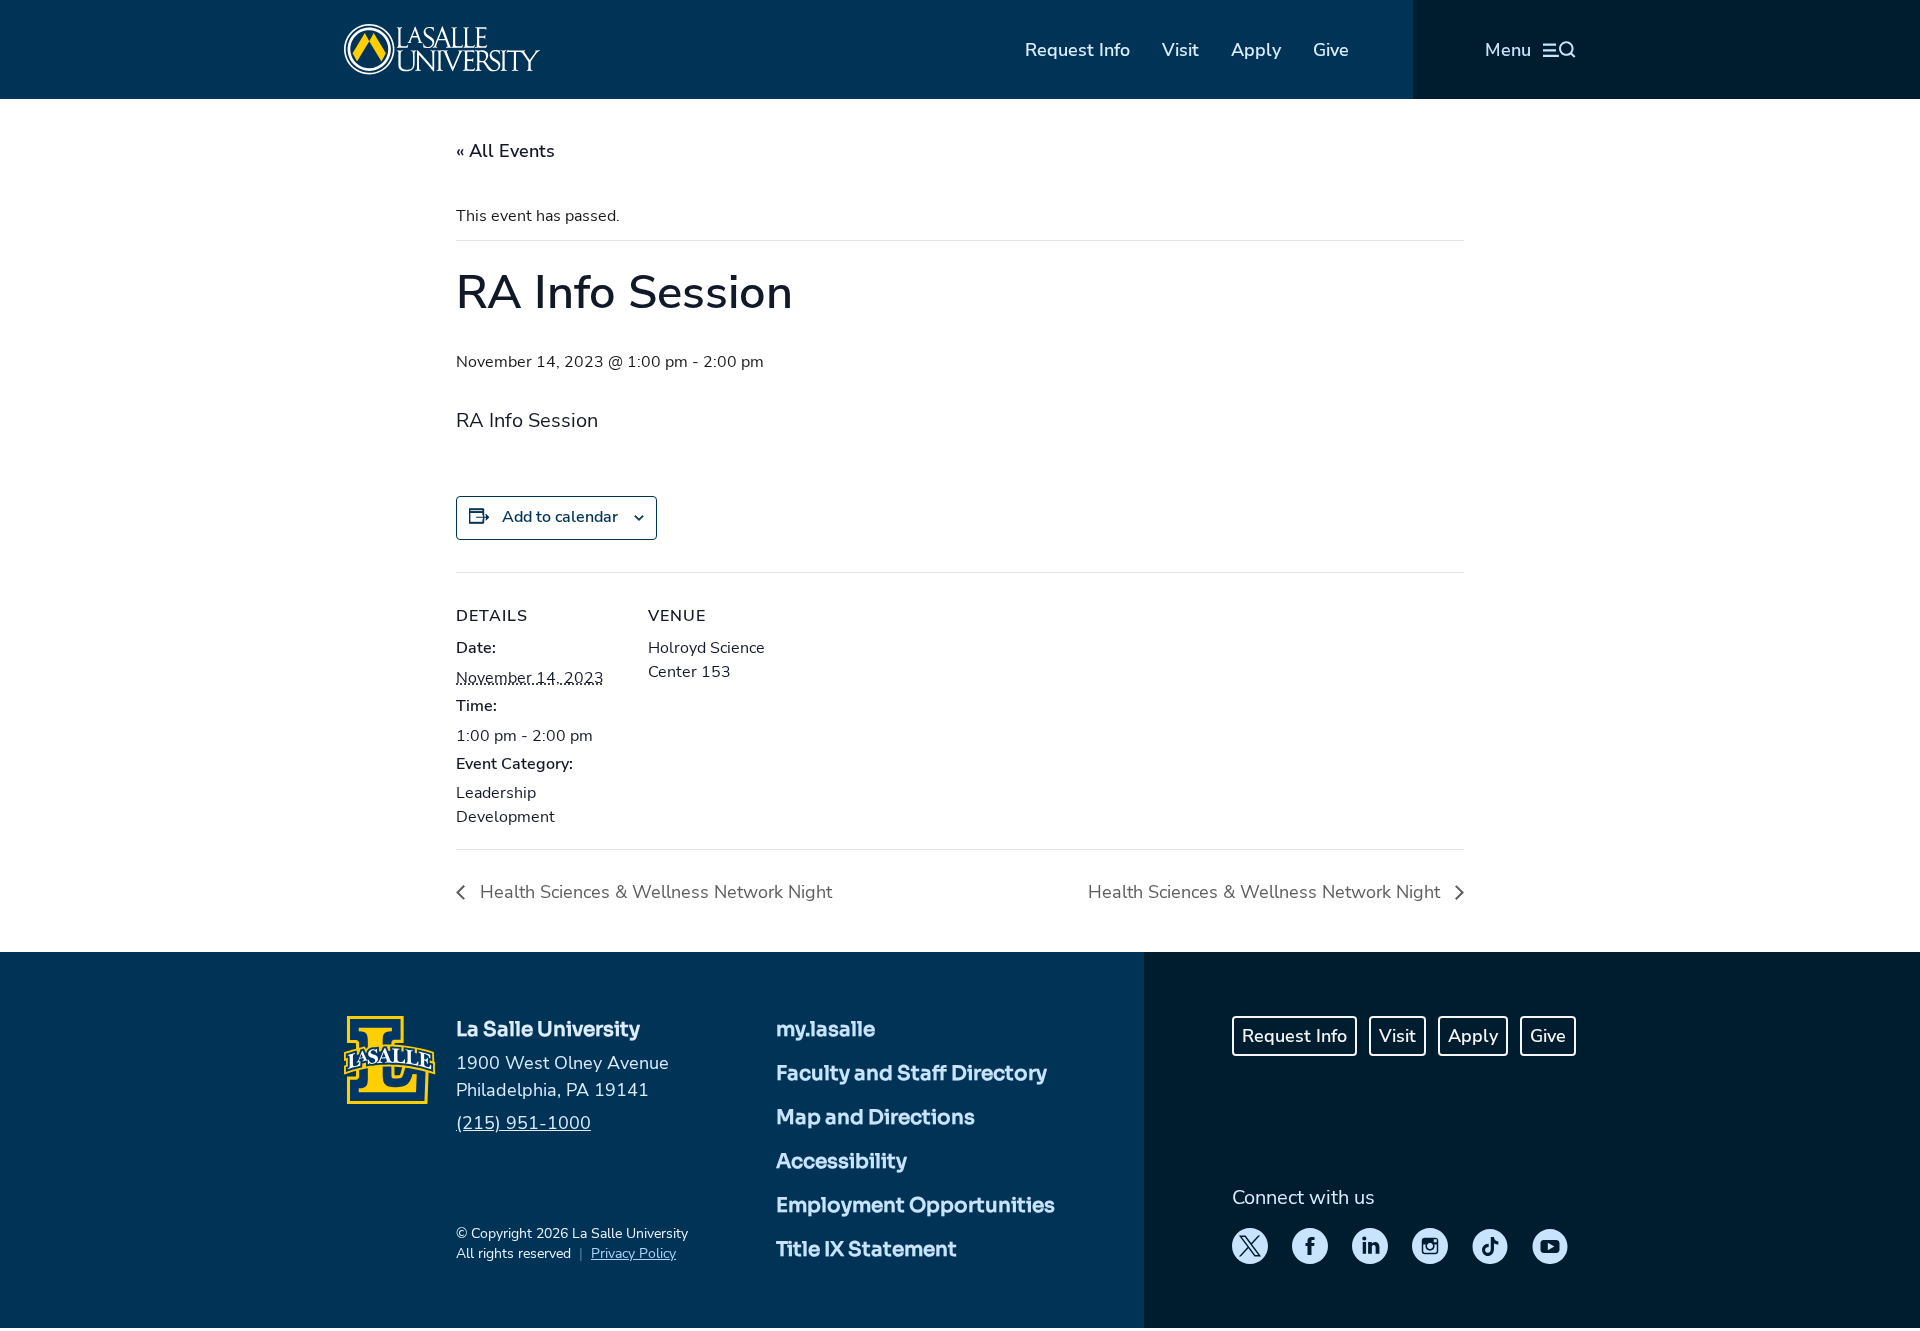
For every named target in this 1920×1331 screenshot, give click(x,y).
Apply (1256, 50)
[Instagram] (1430, 1246)
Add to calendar (560, 517)
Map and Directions (875, 1117)
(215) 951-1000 (523, 1123)
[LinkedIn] (1370, 1246)
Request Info (1077, 50)
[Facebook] (1310, 1246)
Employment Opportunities (915, 1205)
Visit (1180, 50)
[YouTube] (1550, 1246)
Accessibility (841, 1161)
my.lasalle (825, 1029)
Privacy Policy (633, 1253)
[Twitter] (1250, 1246)
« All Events (505, 151)
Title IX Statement (866, 1249)
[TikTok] (1490, 1246)
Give (1331, 50)
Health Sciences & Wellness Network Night (653, 892)
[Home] (442, 49)
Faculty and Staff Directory (911, 1073)
